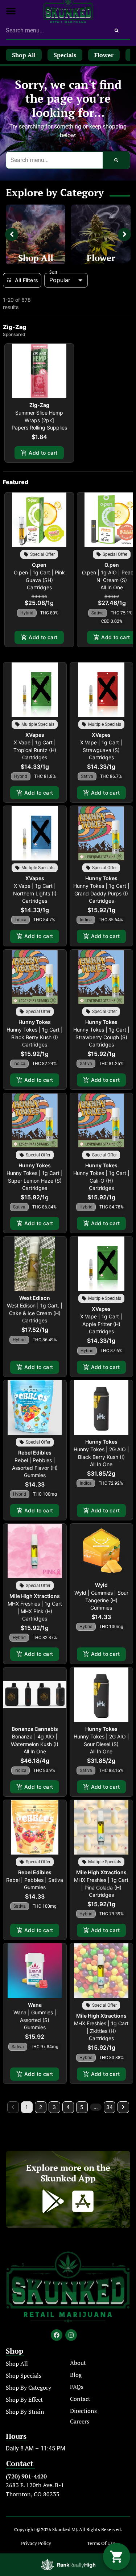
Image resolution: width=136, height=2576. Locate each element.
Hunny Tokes (101, 878)
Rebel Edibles (35, 1453)
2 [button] (41, 2107)
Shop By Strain (25, 2411)
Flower (101, 258)
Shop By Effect (24, 2399)
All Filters (26, 280)
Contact (80, 2399)
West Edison (35, 1298)
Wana (35, 2005)
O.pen (39, 565)
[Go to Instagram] (71, 2335)
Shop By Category (28, 2387)
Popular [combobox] (60, 280)
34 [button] (110, 2107)
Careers (80, 2421)
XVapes (35, 735)
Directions (83, 2411)
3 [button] (54, 2107)
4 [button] (68, 2107)
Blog (76, 2375)
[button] (11, 11)
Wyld (101, 1585)
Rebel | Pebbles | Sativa (35, 1880)
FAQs (77, 2387)
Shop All (36, 258)
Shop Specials (24, 2375)
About (78, 2363)
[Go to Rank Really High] (68, 2565)
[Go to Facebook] (57, 2335)
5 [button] (82, 2107)
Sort (53, 272)
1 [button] (27, 2107)
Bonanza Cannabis (35, 1729)
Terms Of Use (101, 2543)
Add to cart (43, 453)
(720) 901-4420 (26, 2476)
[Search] (117, 31)
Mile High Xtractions (35, 1596)
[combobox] (54, 31)
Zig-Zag (39, 405)
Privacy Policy (36, 2543)
